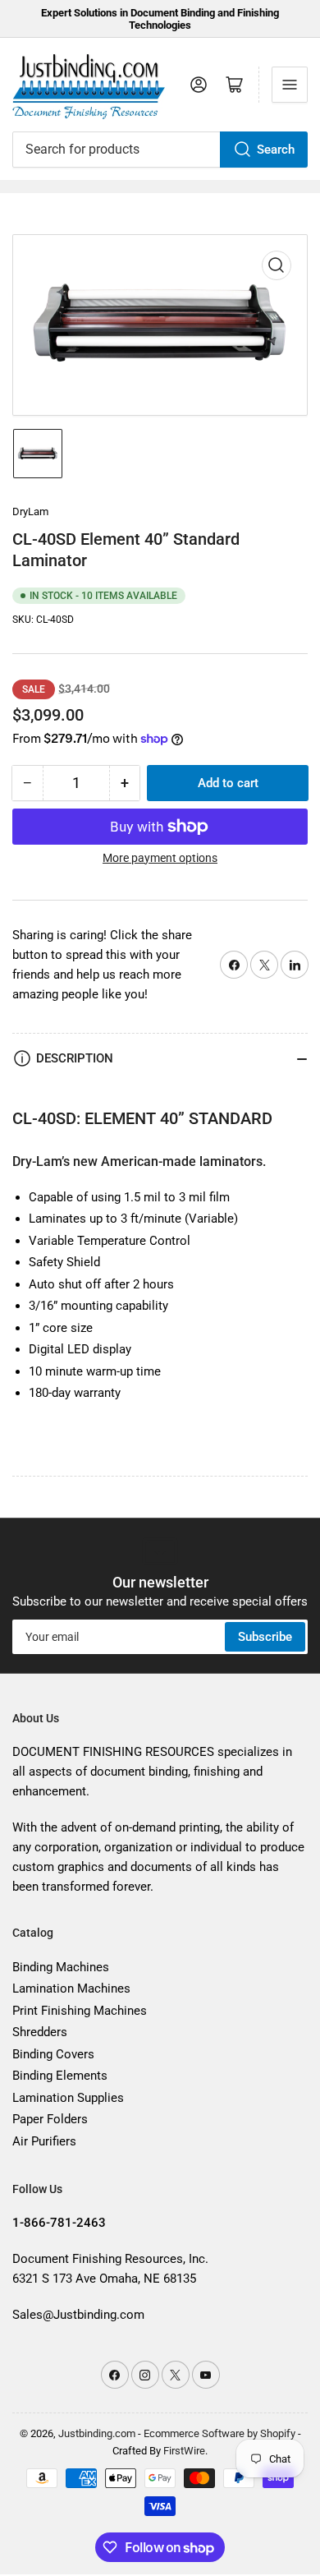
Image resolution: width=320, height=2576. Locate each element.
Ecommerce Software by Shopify (219, 2433)
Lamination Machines (71, 1988)
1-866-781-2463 (59, 2223)
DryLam (30, 512)
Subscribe (265, 1637)
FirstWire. (185, 2451)
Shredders (40, 2032)
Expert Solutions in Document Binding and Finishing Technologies (160, 19)
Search (276, 150)
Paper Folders (50, 2119)
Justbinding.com (97, 2433)
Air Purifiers (44, 2141)
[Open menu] (290, 85)
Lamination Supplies (68, 2098)
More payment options (160, 858)
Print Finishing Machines (80, 2011)
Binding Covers (53, 2054)
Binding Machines (61, 1967)
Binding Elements (60, 2076)
